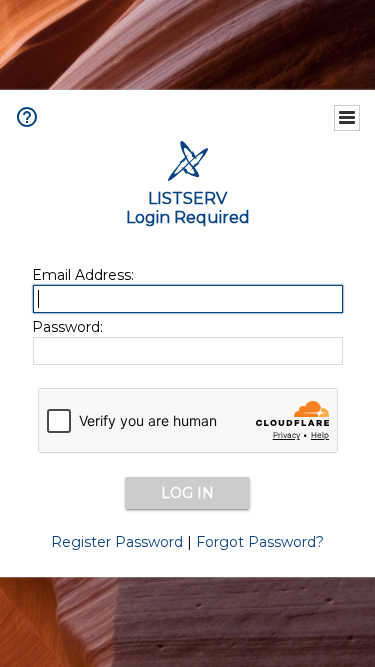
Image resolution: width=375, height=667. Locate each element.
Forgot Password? (260, 542)
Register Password (117, 542)
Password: (67, 327)
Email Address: (83, 275)
